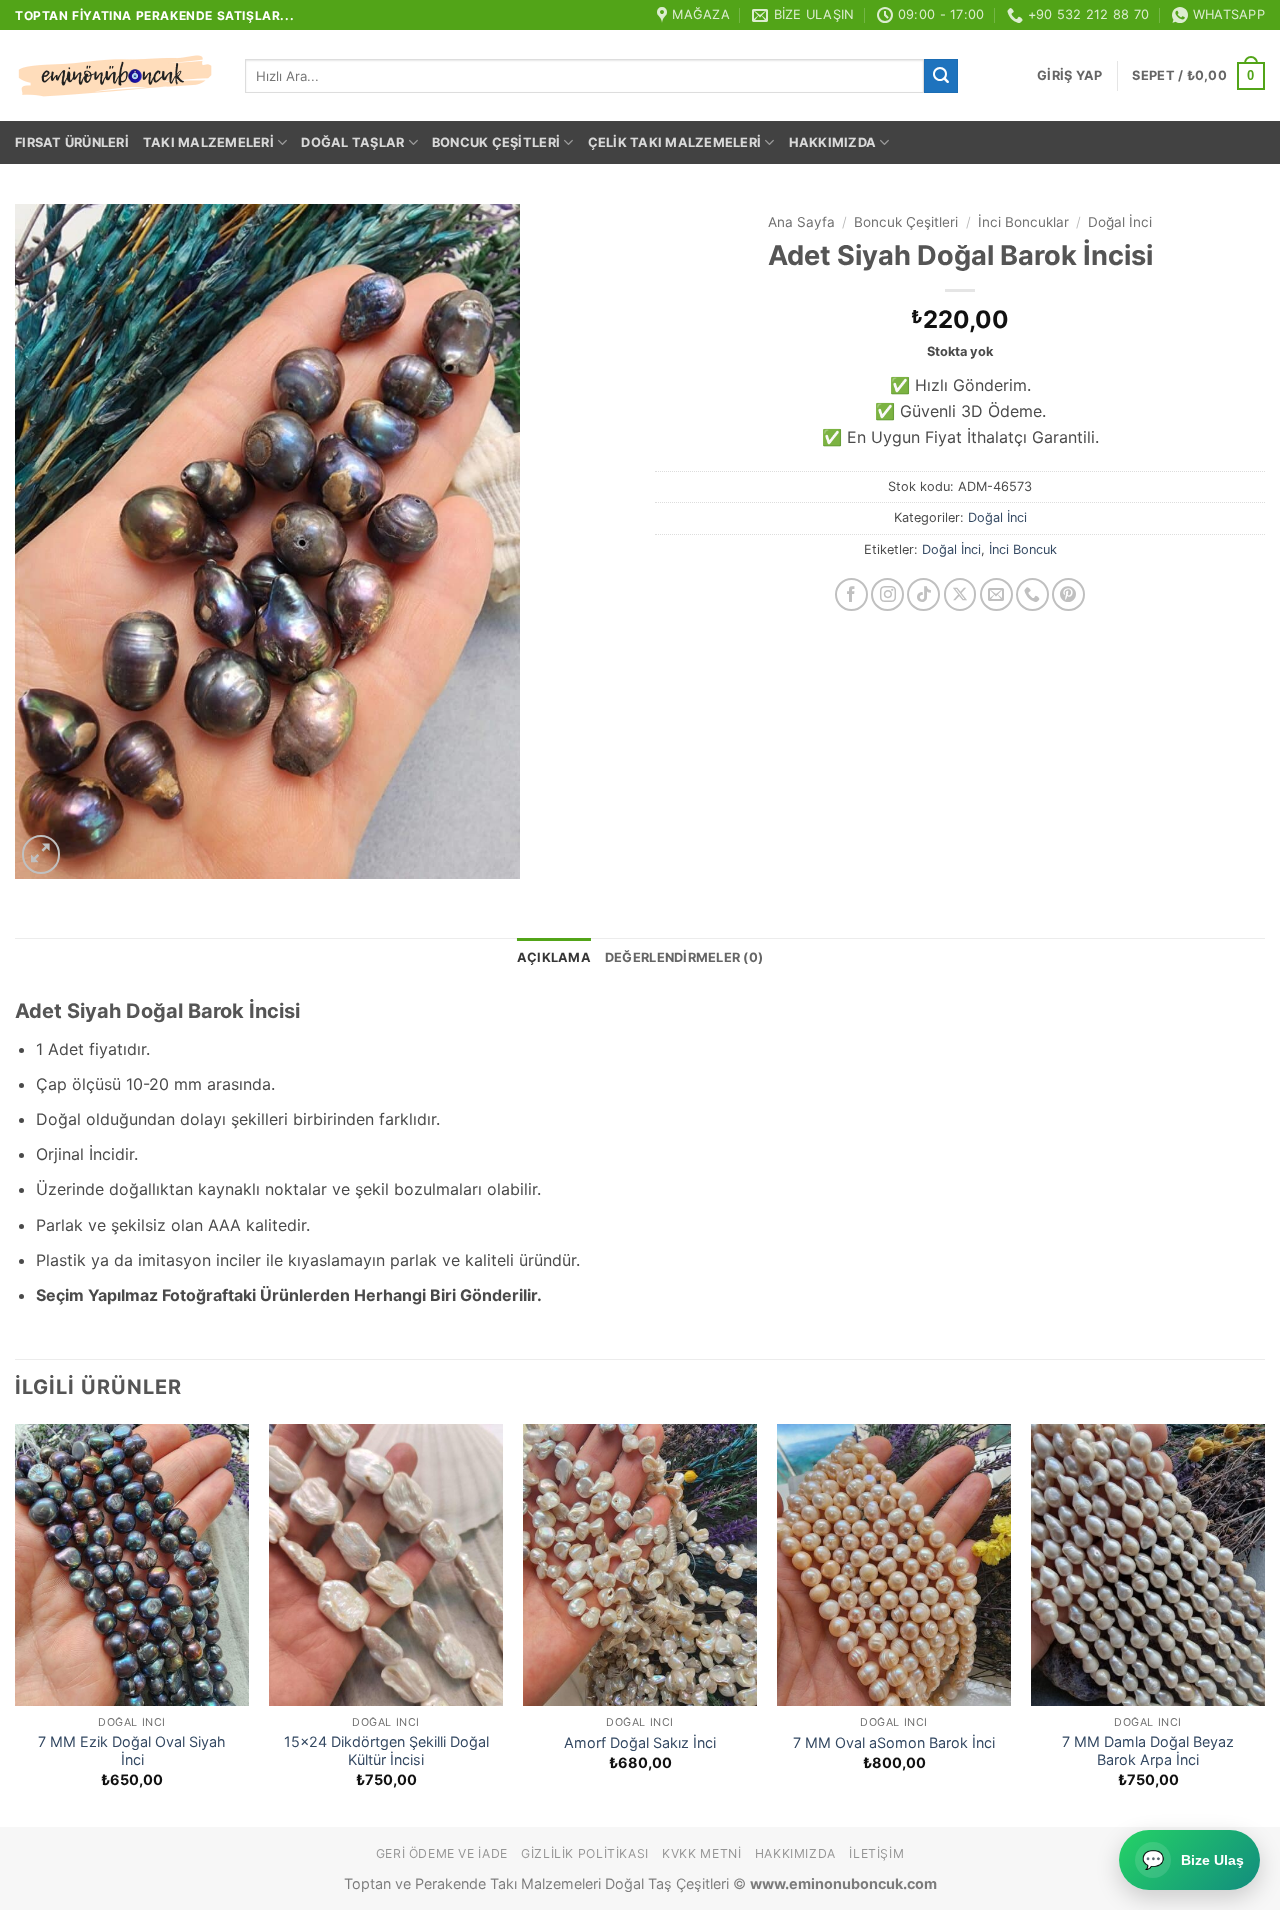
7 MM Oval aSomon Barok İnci (894, 1742)
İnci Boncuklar (1023, 222)
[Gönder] (941, 76)
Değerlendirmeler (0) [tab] (684, 957)
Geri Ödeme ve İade (442, 1853)
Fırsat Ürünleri (72, 142)
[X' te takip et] (960, 594)
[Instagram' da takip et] (887, 594)
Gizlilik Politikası (585, 1853)
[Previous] (16, 1623)
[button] (1069, 76)
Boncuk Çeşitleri (496, 142)
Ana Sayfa (801, 222)
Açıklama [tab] (554, 957)
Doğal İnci (1120, 222)
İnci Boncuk (1023, 549)
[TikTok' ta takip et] (923, 594)
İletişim (876, 1853)
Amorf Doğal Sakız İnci (640, 1742)
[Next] (1264, 1623)
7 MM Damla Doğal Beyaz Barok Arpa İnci (1148, 1751)
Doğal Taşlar (352, 142)
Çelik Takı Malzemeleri (675, 142)
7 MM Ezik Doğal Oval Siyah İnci (132, 1751)
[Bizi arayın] (1032, 594)
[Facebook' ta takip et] (851, 594)
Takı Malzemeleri (208, 142)
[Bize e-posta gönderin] (996, 594)
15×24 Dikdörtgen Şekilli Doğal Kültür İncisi (386, 1751)
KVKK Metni (701, 1853)
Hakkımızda (833, 142)
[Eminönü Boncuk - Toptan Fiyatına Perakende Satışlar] (115, 76)
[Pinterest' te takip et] (1068, 594)
